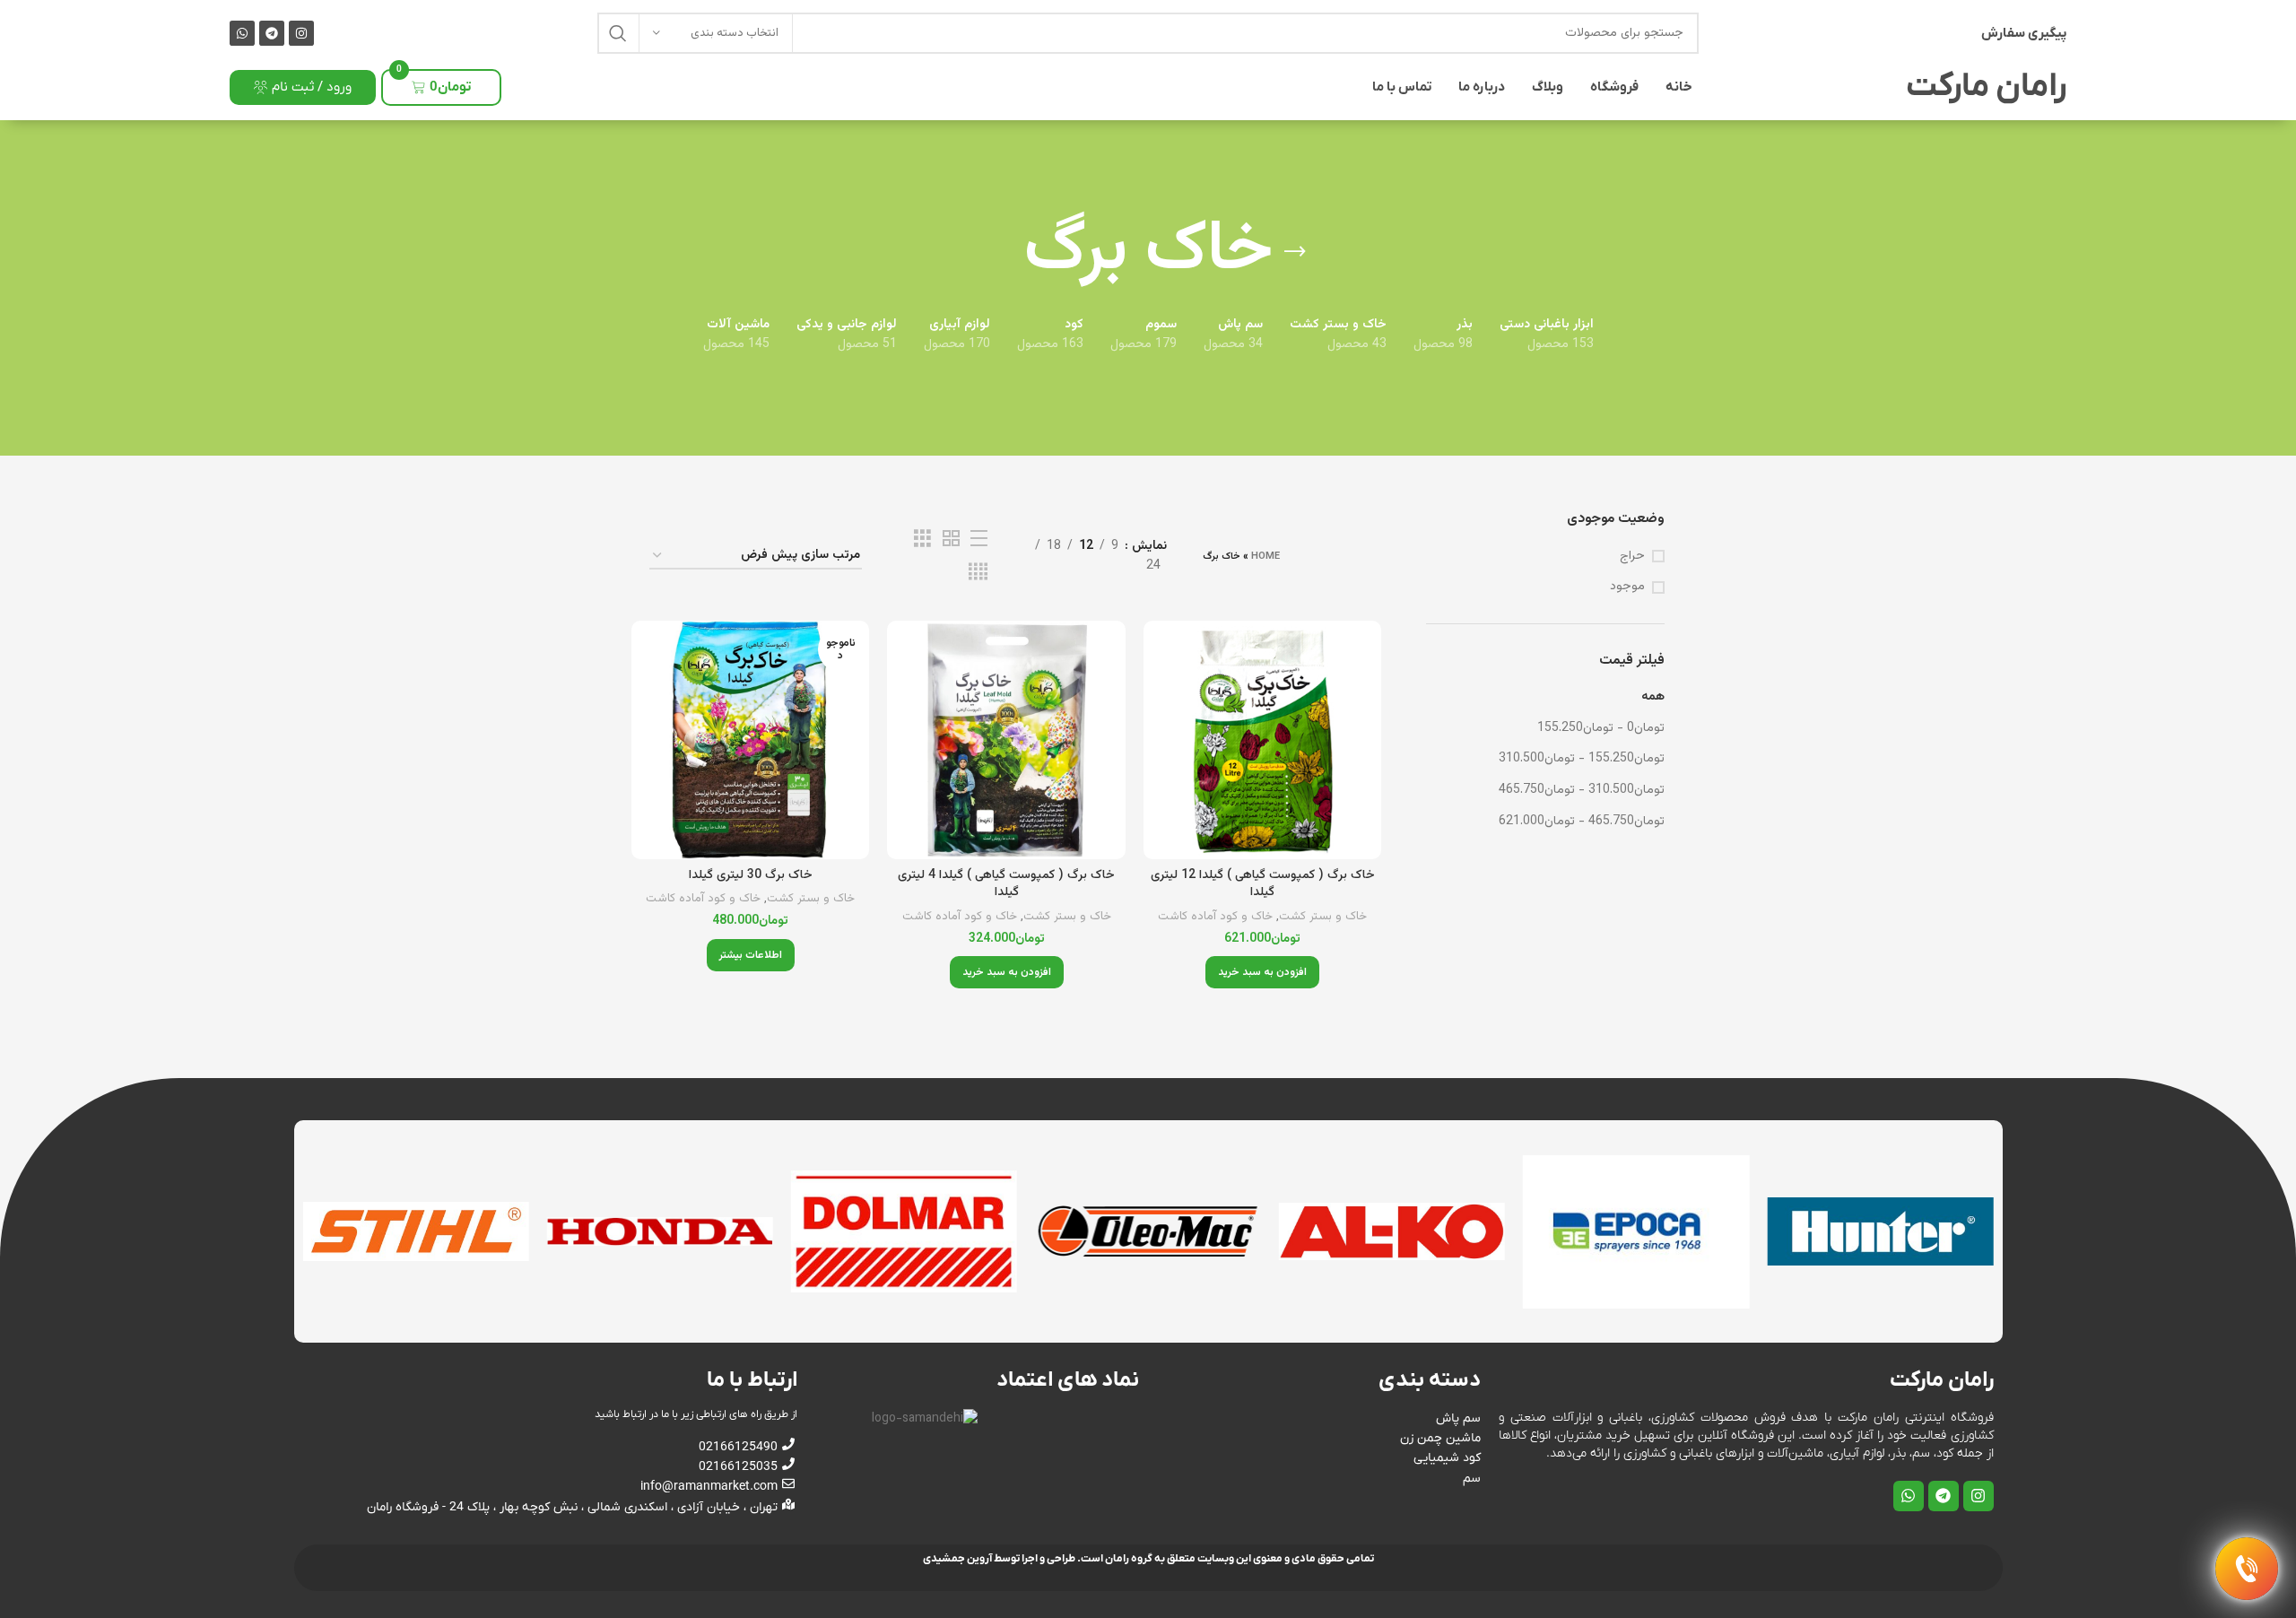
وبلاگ (1548, 87)
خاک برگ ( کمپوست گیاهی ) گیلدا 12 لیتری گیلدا (1263, 884)
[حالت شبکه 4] (978, 573)
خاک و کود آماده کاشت (1215, 917)
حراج (1632, 557)
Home (1265, 557)
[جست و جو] (618, 33)
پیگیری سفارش (2024, 33)
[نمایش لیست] (979, 539)
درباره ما (1482, 87)
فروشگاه (1614, 87)
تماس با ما (1402, 87)
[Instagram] (301, 33)
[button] (1262, 972)
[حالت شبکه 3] (922, 539)
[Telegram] (272, 33)
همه (1653, 697)
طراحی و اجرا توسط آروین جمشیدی (999, 1559)
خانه (1679, 87)
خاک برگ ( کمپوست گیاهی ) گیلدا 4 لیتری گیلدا (1006, 884)
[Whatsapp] (242, 33)
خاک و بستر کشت (1323, 917)
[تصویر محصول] (1262, 739)
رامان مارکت (1986, 87)
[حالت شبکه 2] (951, 539)
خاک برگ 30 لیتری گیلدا (751, 875)
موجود (1627, 587)
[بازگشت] (1295, 252)
